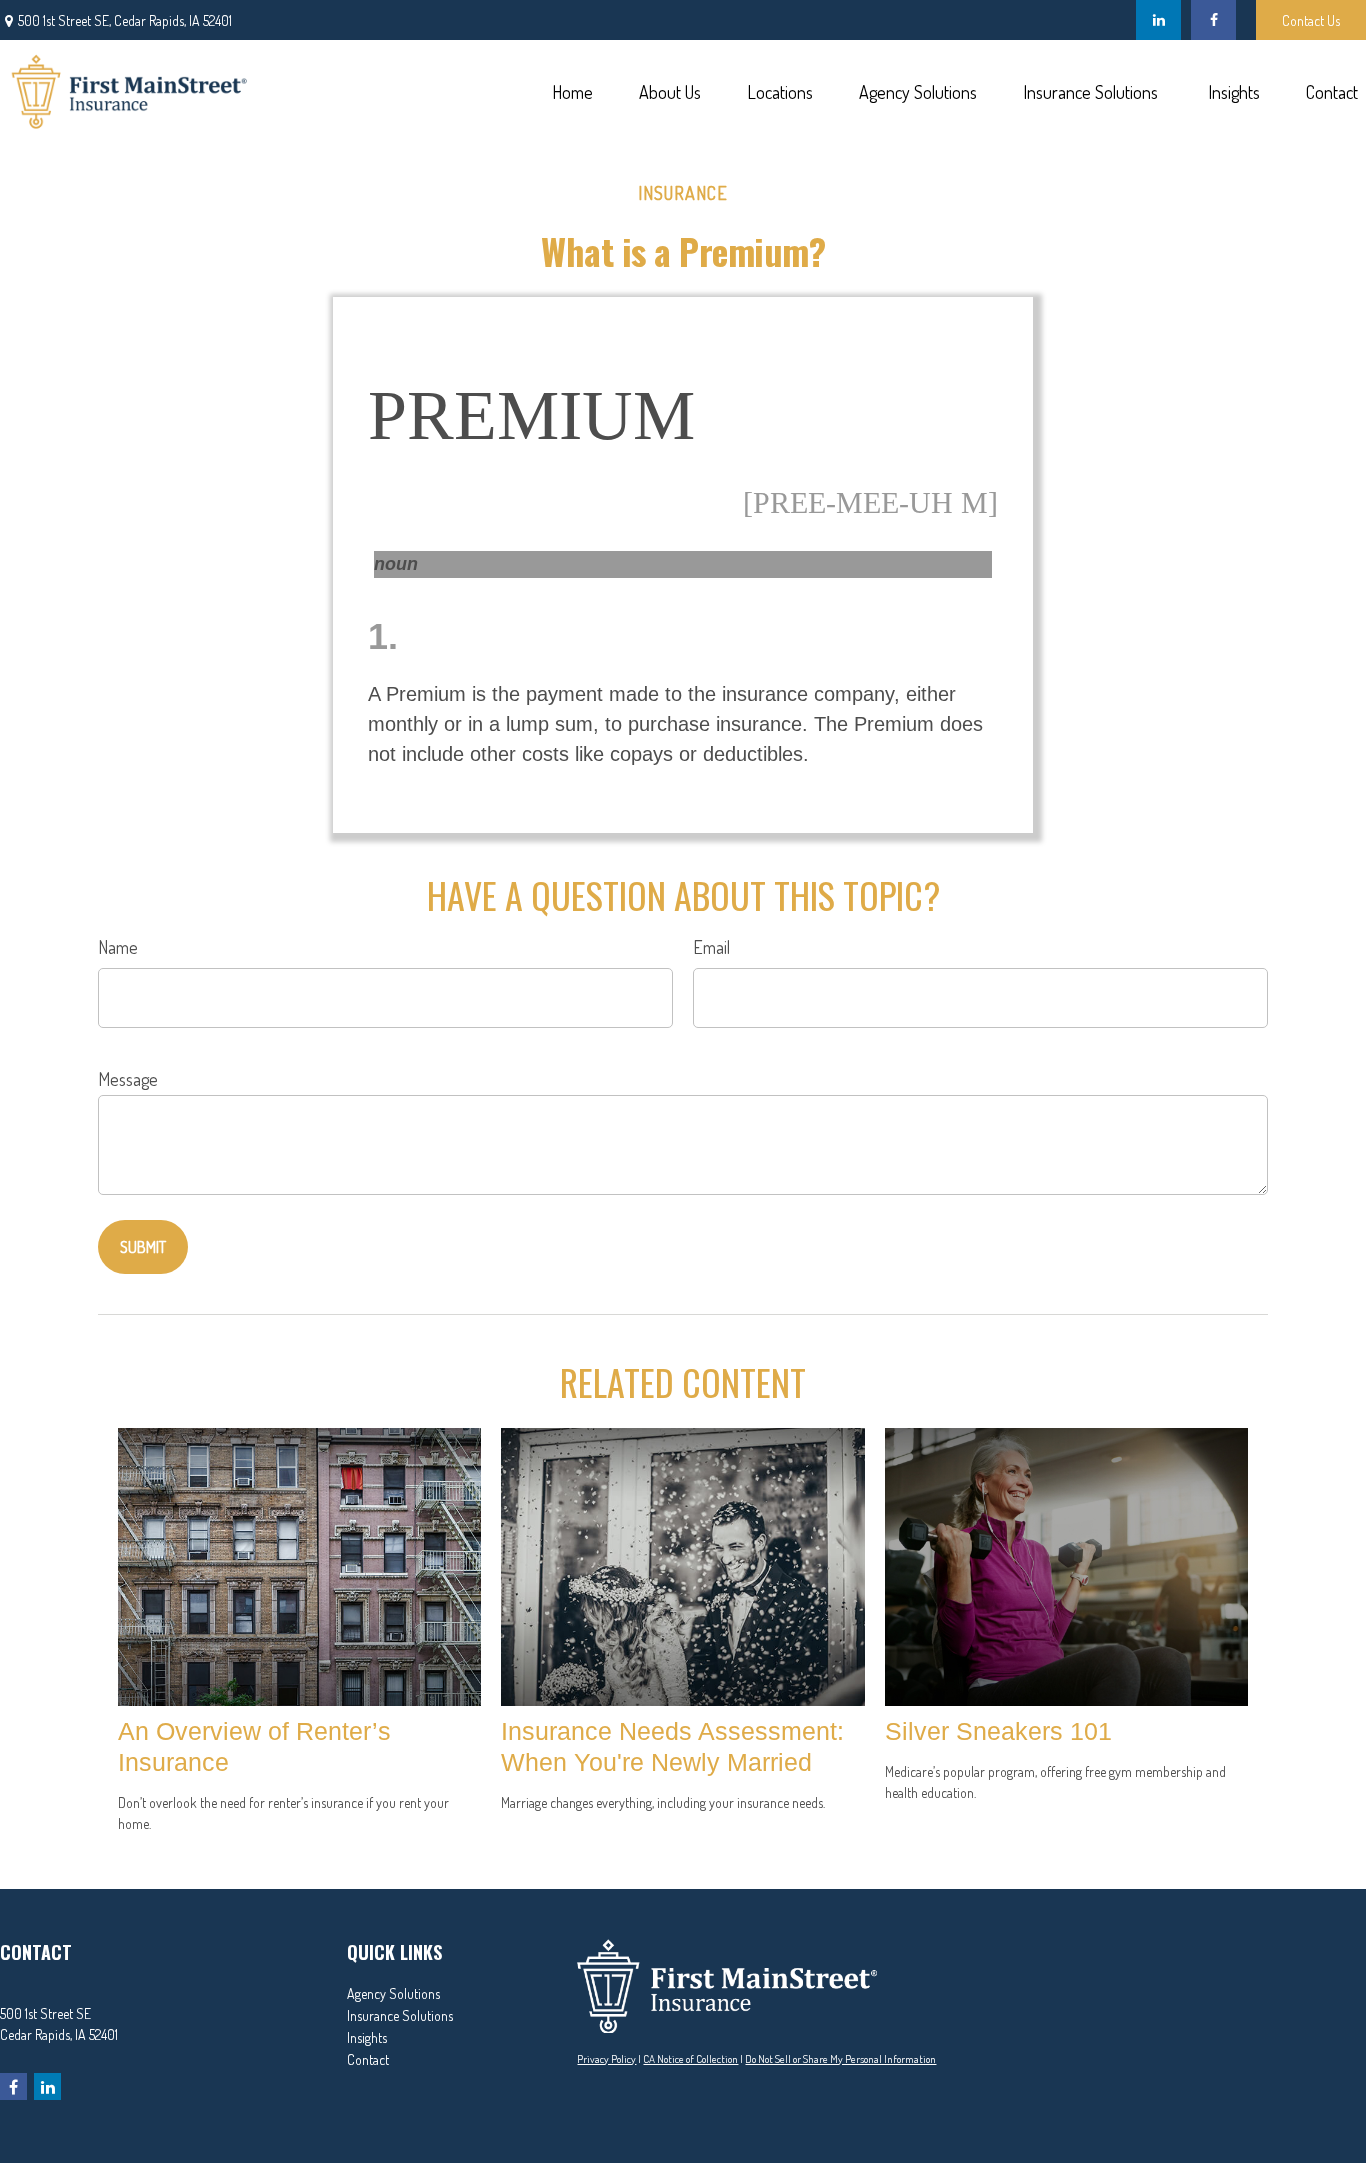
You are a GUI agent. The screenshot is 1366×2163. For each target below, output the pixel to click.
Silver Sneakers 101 (998, 1731)
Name (118, 947)
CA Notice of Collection (690, 2059)
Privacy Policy (606, 2059)
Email (711, 947)
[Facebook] (1213, 20)
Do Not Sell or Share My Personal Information (840, 2059)
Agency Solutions (393, 1993)
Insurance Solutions (400, 2015)
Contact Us (1311, 20)
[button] (572, 90)
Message (128, 1079)
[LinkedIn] (1158, 20)
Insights (367, 2037)
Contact (368, 2059)
